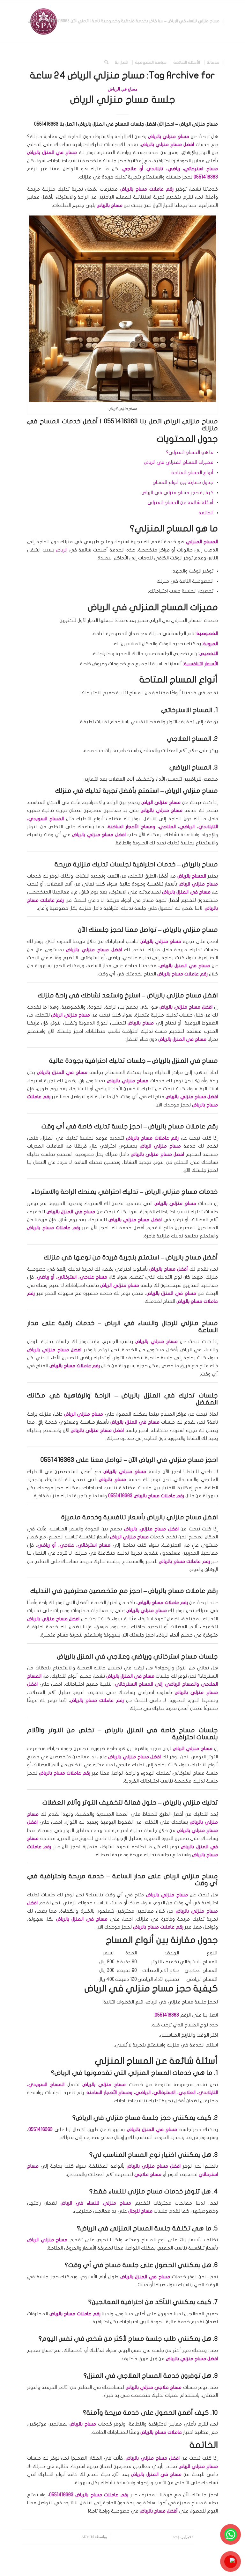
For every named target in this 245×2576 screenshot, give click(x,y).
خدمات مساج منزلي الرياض (181, 1192)
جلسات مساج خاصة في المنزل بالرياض (161, 1730)
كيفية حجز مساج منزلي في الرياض (178, 493)
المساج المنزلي (202, 542)
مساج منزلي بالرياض (190, 930)
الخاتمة (206, 513)
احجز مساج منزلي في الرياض (178, 1460)
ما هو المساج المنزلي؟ (190, 452)
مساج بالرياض (200, 864)
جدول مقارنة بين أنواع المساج (183, 482)
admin (88, 2537)
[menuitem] (134, 21)
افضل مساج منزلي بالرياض (182, 1517)
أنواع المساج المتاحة (192, 472)
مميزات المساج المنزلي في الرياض (179, 462)
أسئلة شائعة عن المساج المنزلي (180, 502)
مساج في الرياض (123, 89)
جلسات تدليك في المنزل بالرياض (170, 1395)
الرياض (62, 550)
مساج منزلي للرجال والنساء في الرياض (161, 1323)
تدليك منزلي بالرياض (190, 1802)
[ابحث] (106, 62)
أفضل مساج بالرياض (192, 1257)
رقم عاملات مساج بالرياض (183, 1591)
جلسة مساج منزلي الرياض (123, 100)
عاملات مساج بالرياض (92, 1700)
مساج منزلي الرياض (191, 1876)
